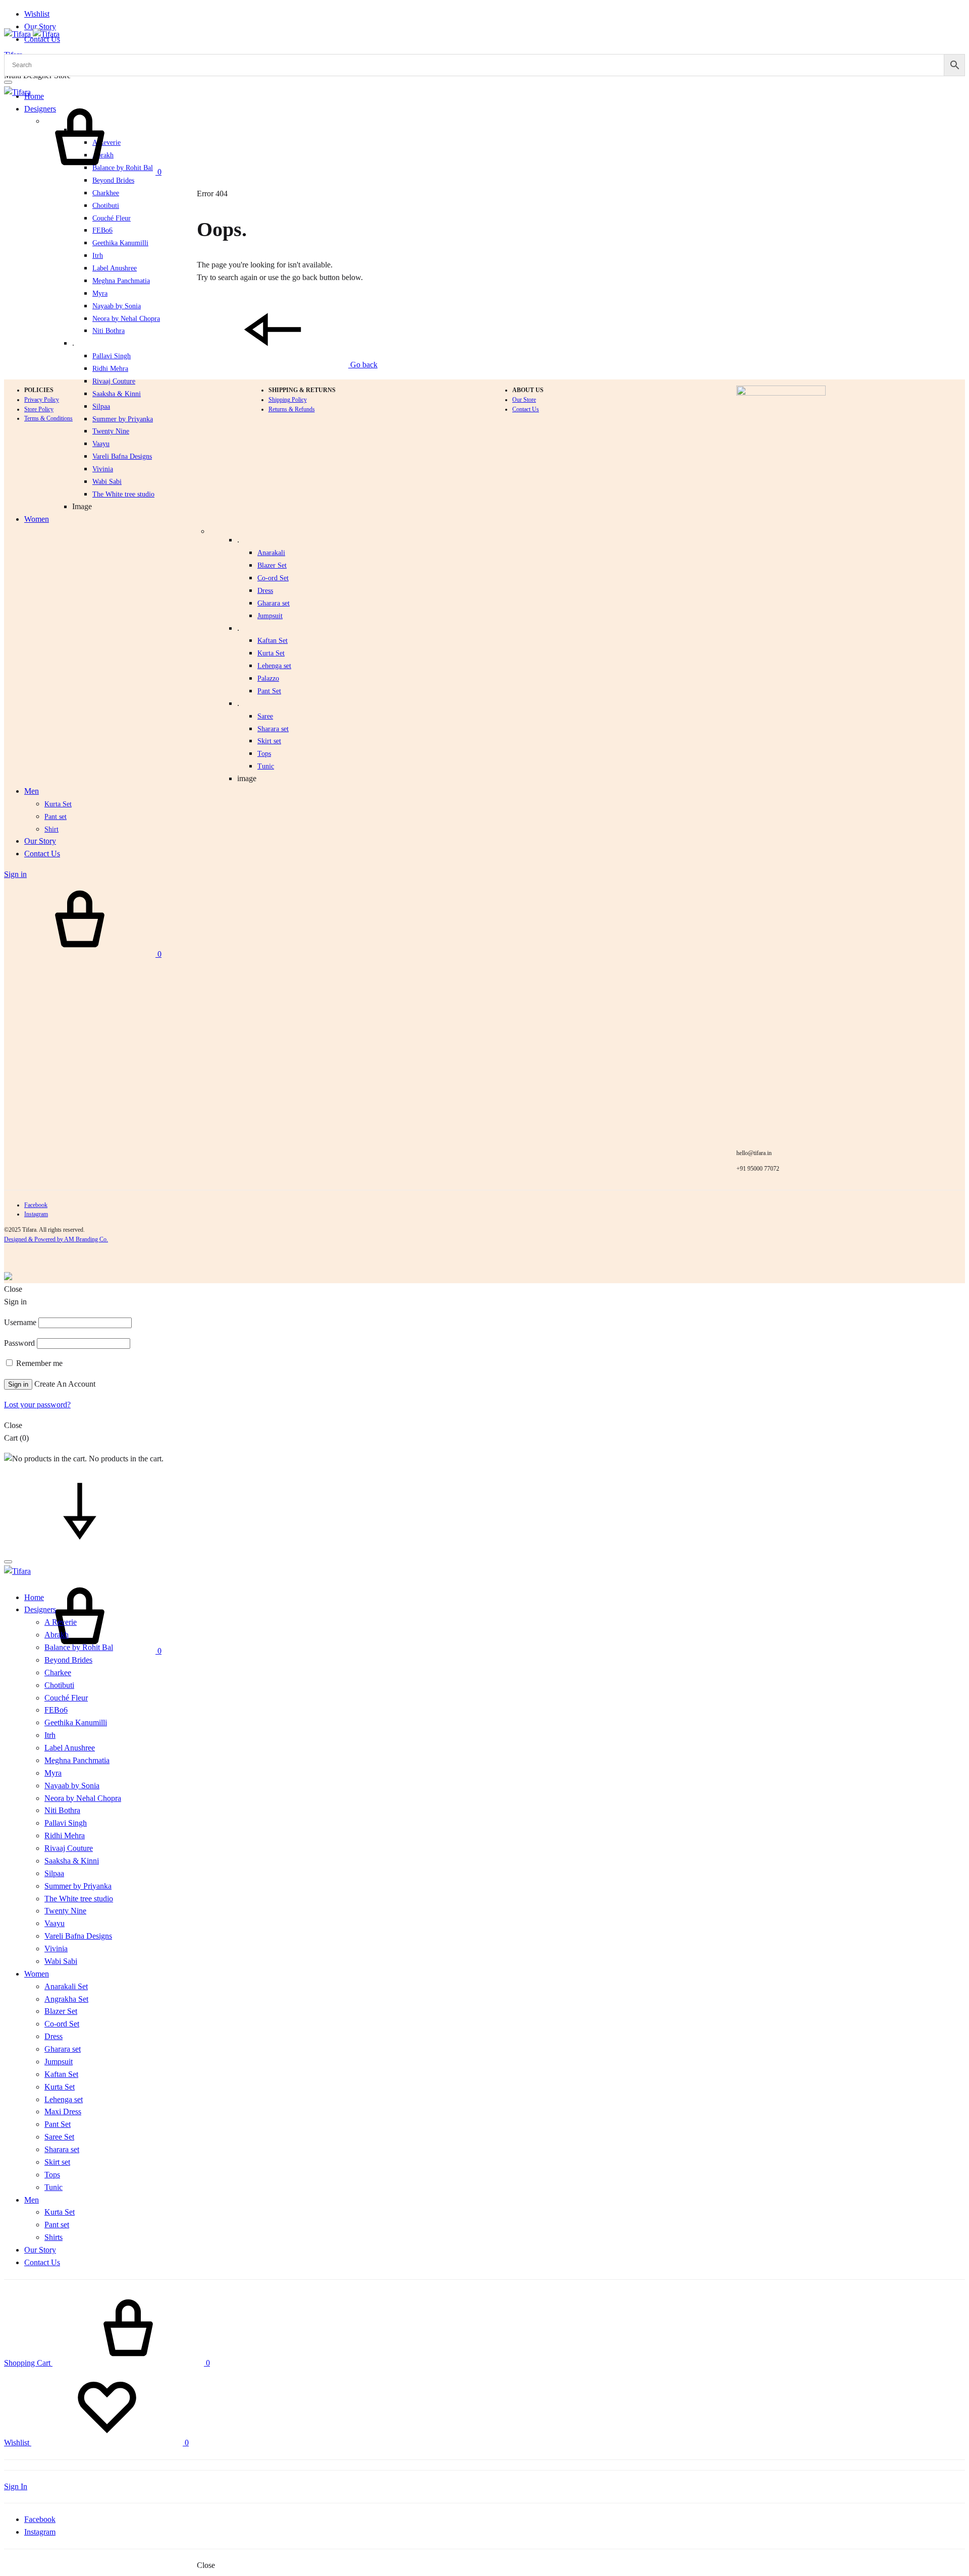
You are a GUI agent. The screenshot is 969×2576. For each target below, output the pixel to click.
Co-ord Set (273, 578)
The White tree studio (123, 494)
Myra (100, 293)
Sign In (16, 2486)
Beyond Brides (113, 180)
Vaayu (101, 444)
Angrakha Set (66, 1999)
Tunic (266, 766)
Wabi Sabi (107, 482)
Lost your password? (37, 1405)
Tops (264, 754)
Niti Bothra (109, 331)
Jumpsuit (270, 616)
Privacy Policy (42, 400)
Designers (40, 1609)
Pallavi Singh (112, 356)
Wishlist (37, 14)
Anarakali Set (66, 1986)
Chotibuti (106, 206)
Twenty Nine (111, 431)
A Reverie (61, 1622)
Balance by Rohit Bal (79, 1647)
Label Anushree (115, 268)
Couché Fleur (112, 218)
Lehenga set (274, 666)
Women (37, 519)
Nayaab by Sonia (117, 306)
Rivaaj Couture (69, 1848)
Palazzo (268, 678)
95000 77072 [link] (763, 1169)
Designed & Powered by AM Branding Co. (56, 1239)
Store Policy (39, 409)
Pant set (56, 817)
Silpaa (54, 1873)
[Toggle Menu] (8, 82)
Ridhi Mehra (110, 369)
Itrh (98, 256)
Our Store (524, 400)
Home (34, 96)
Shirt (51, 829)
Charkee (58, 1673)
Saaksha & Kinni (72, 1861)
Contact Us (42, 854)
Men (32, 791)
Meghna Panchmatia (121, 281)
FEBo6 (102, 230)
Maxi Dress (63, 2112)
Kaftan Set (273, 641)
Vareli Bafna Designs (122, 456)
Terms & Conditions (48, 418)
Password (19, 1343)
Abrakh (57, 1635)
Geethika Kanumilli (120, 243)
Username (20, 1322)
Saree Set (59, 2137)
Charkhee (106, 193)
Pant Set (269, 691)
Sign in (15, 874)
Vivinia (103, 469)
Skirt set (269, 741)
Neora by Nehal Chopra (126, 319)
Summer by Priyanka (78, 1886)
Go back (363, 365)
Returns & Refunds (292, 409)
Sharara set (273, 729)
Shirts (53, 2237)
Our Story (40, 26)
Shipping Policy (288, 400)
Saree (265, 716)
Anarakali (271, 553)
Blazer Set (272, 565)
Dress (265, 591)
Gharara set (274, 603)
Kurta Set (271, 653)
